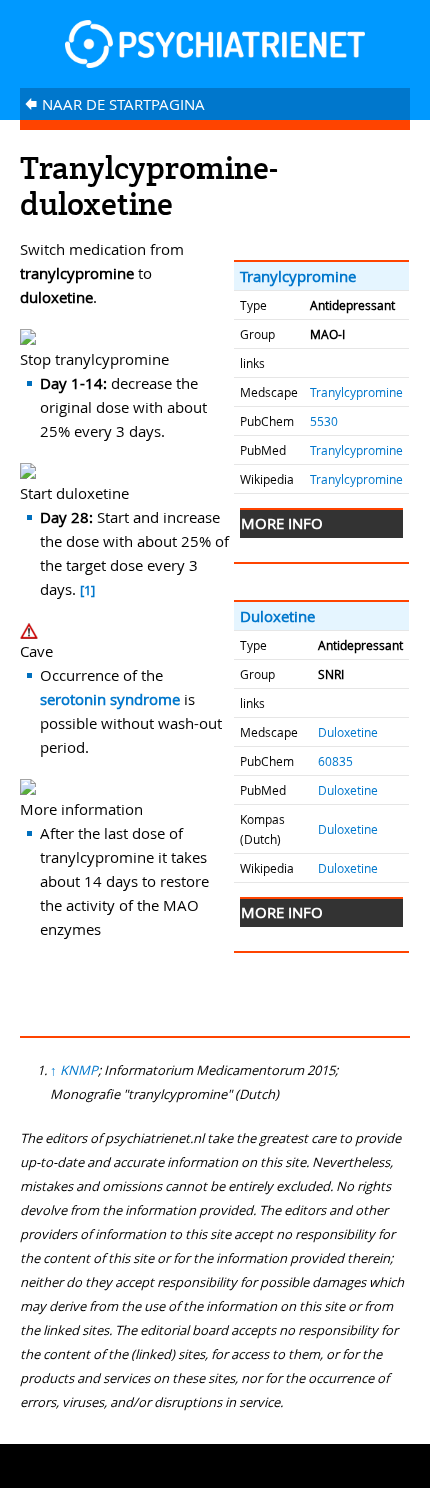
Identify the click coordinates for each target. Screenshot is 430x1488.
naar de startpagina (114, 104)
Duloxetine (277, 616)
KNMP (79, 1070)
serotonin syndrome (110, 699)
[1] (87, 590)
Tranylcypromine (298, 276)
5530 (324, 421)
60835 (335, 761)
